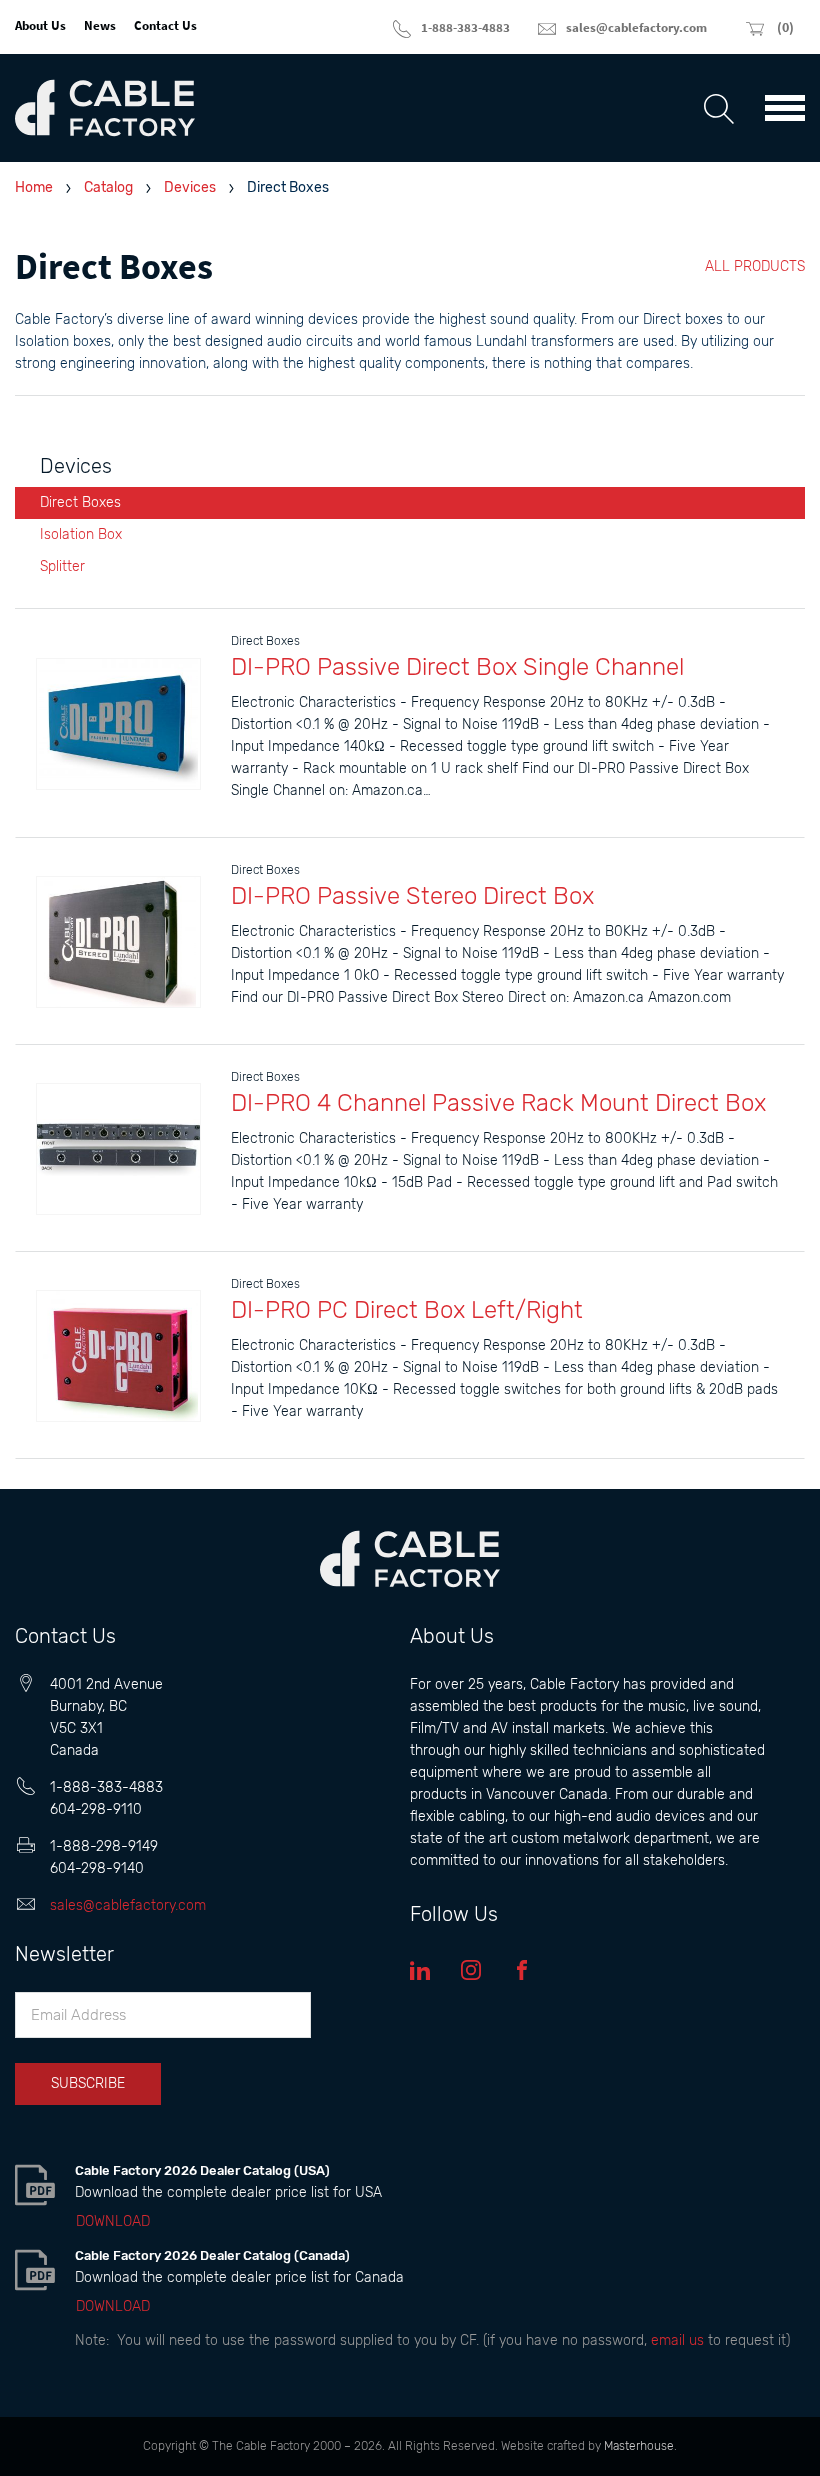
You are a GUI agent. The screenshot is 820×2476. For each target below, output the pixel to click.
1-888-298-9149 (104, 1846)
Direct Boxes (80, 502)
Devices (190, 187)
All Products (755, 266)
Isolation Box (81, 534)
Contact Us (165, 25)
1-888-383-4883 (106, 1787)
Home (34, 187)
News (100, 25)
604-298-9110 (96, 1809)
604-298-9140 (97, 1868)
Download (113, 2222)
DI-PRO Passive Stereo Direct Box (412, 896)
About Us (40, 25)
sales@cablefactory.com (128, 1905)
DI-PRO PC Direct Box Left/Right (407, 1310)
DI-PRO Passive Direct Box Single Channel (457, 667)
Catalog (108, 187)
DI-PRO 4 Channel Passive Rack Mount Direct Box (498, 1103)
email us (677, 2340)
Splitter (62, 566)
